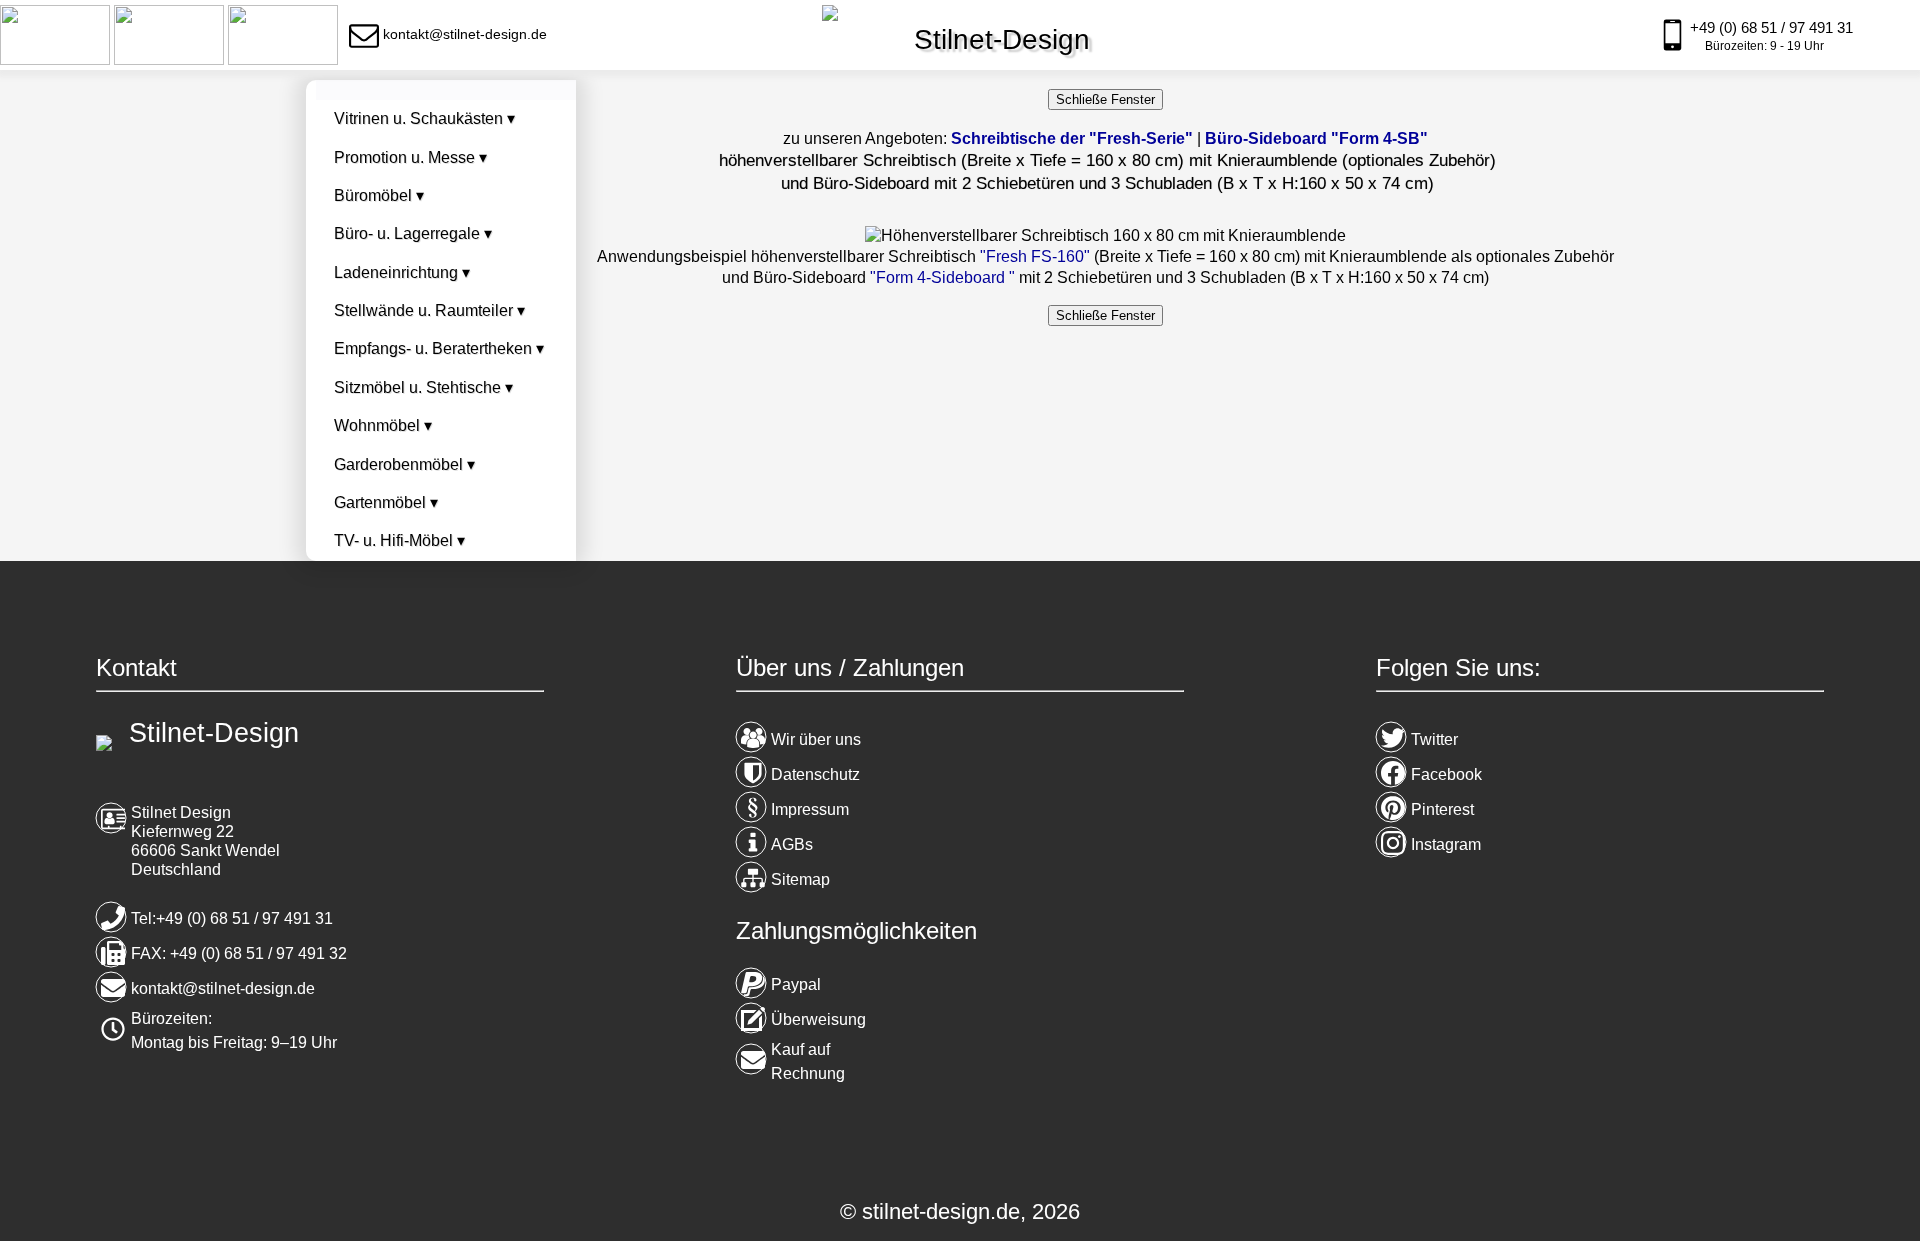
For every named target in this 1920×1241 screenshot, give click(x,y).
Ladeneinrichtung (402, 272)
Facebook (1446, 774)
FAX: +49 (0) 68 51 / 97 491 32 (239, 953)
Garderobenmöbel (404, 464)
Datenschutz (815, 774)
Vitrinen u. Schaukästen (424, 118)
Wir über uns (816, 739)
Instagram (1446, 844)
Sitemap (800, 879)
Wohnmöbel (383, 425)
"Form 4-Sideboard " (942, 277)
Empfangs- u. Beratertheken (439, 348)
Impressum (810, 809)
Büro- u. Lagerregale (413, 233)
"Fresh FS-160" (1035, 256)
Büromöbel (379, 195)
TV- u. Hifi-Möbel (399, 540)
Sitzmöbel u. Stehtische (423, 387)
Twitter (1434, 739)
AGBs (792, 844)
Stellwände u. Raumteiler (429, 310)
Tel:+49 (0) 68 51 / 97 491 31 (232, 918)
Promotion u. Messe (410, 157)
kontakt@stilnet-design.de (223, 988)
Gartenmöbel (386, 502)
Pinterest (1442, 809)
